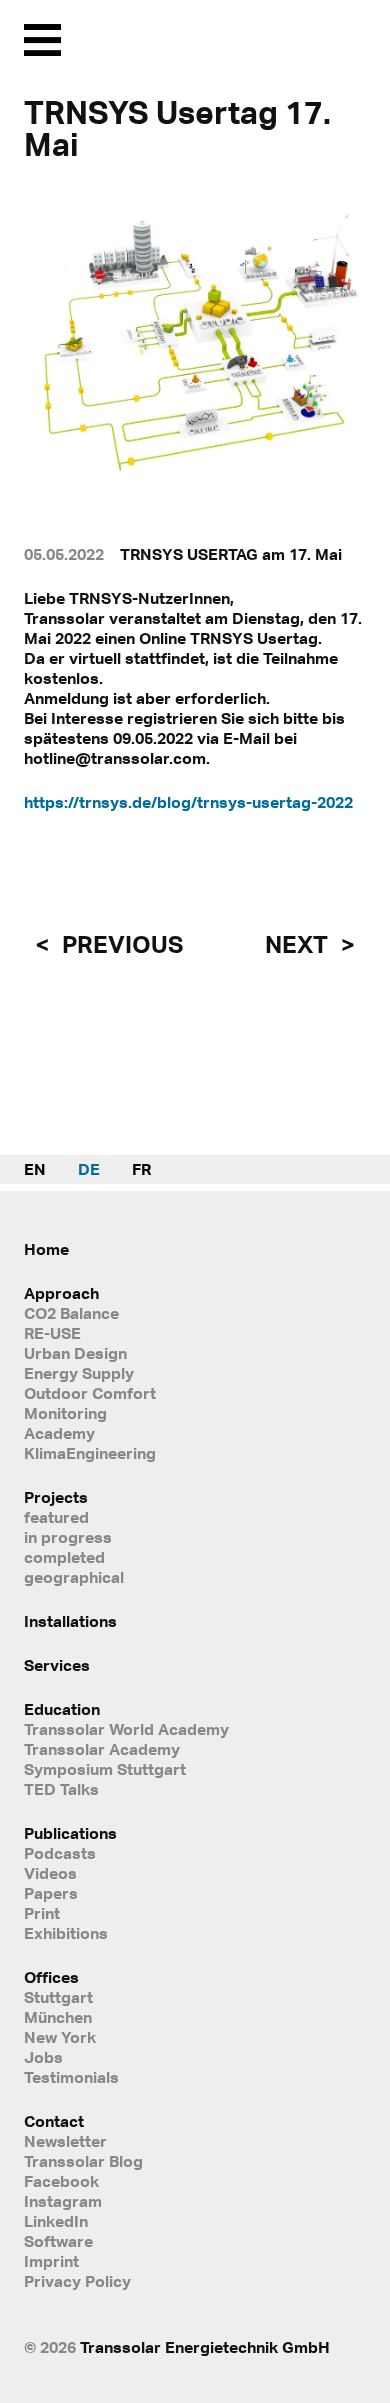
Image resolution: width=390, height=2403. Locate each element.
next (299, 944)
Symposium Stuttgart (105, 1769)
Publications (70, 1833)
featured (56, 1517)
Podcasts (60, 1853)
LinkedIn (56, 2221)
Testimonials (71, 2077)
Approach (61, 1293)
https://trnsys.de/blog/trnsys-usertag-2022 (188, 802)
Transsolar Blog (83, 2161)
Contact (54, 2121)
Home (46, 1249)
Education (62, 1709)
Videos (50, 1873)
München (58, 2017)
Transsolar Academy (102, 1749)
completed (64, 1557)
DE (89, 1169)
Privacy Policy (77, 2281)
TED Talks (61, 1789)
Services (57, 1665)
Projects (56, 1497)
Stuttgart (58, 1997)
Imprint (51, 2261)
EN (35, 1169)
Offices (51, 1977)
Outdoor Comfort (90, 1393)
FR (141, 1169)
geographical (74, 1577)
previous (120, 944)
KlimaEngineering (90, 1453)
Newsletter (65, 2141)
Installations (70, 1621)
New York (60, 2037)
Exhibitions (66, 1933)
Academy (59, 1433)
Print (42, 1913)
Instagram (63, 2201)
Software (58, 2241)
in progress (68, 1537)
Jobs (43, 2057)
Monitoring (65, 1413)
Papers (51, 1893)
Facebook (61, 2181)
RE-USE (52, 1333)
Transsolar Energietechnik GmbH (205, 2347)
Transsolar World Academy (126, 1729)
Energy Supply (79, 1373)
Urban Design (75, 1353)
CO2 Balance (71, 1313)
